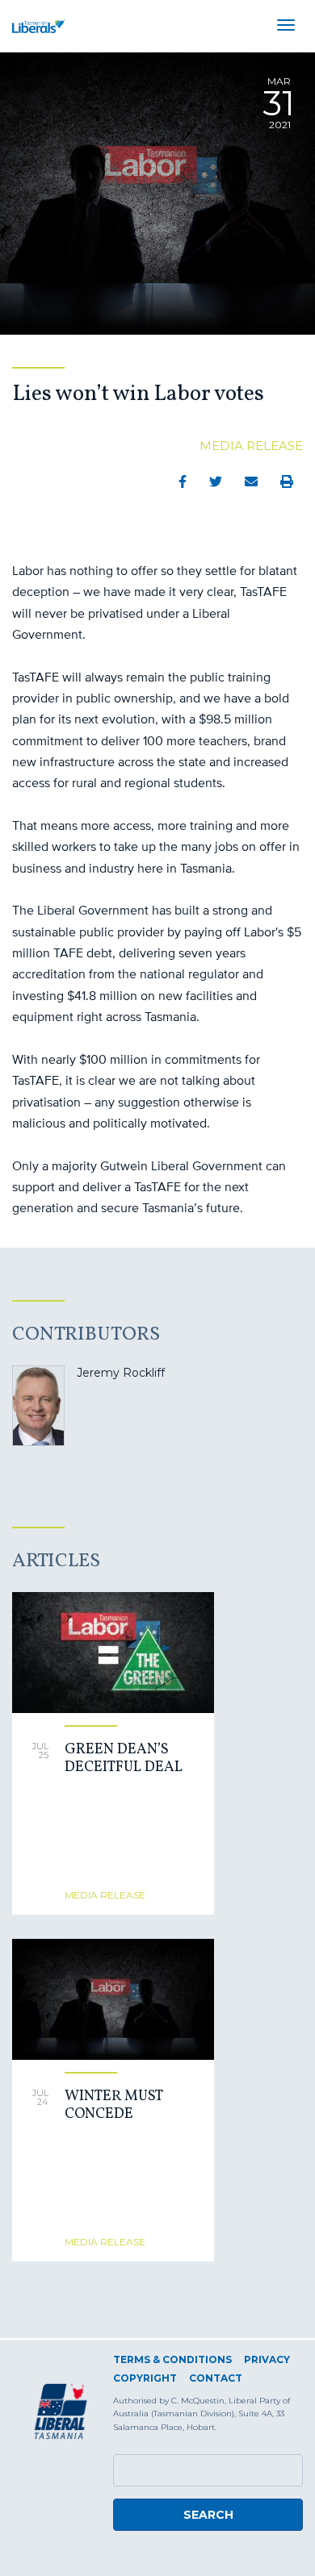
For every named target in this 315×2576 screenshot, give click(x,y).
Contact (216, 2378)
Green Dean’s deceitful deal (124, 1759)
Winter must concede (113, 2105)
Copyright (145, 2378)
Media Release (251, 446)
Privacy (267, 2359)
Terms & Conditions (172, 2359)
